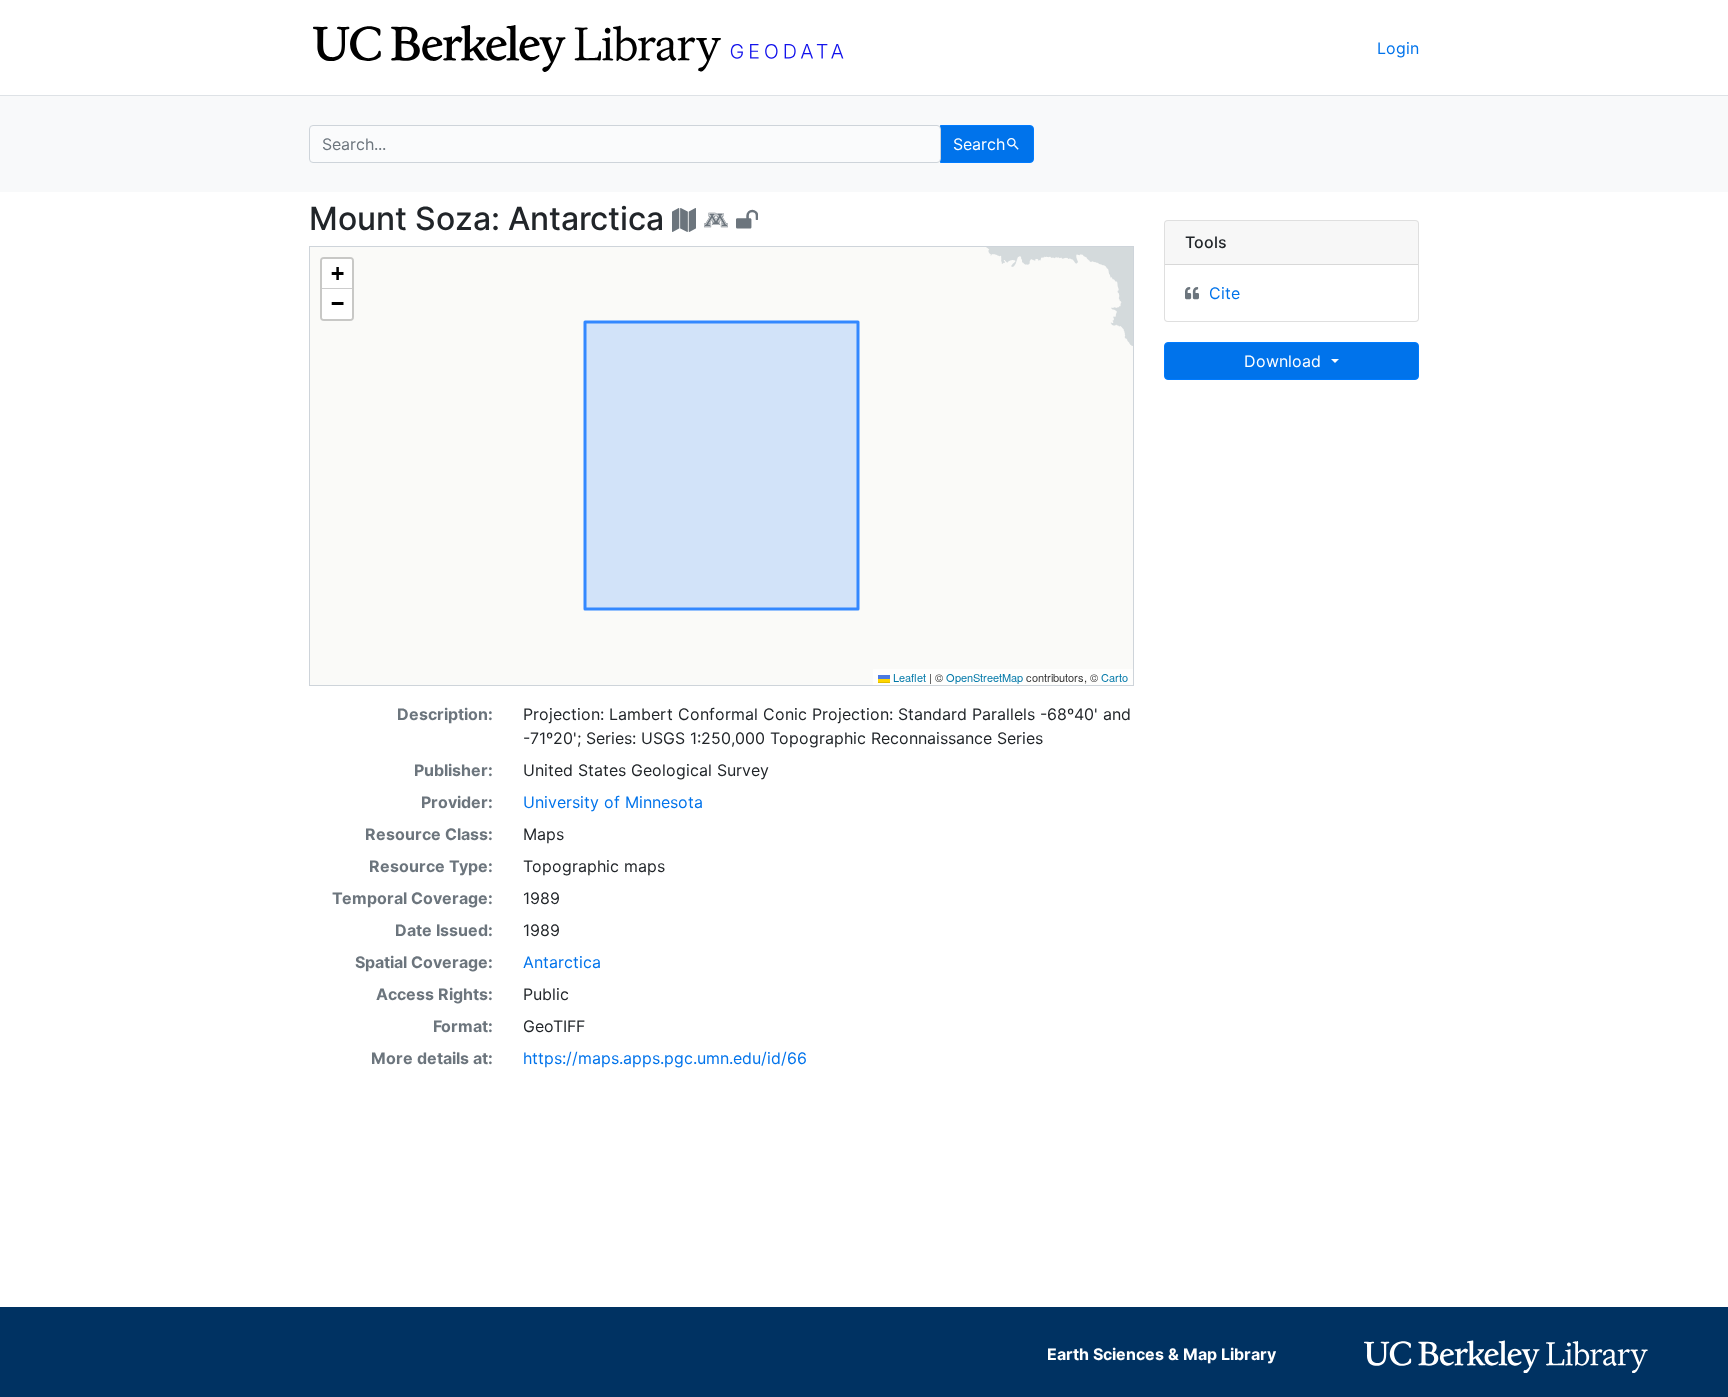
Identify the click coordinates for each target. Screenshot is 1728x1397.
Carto (1114, 677)
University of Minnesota (613, 802)
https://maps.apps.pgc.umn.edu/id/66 (665, 1058)
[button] (337, 274)
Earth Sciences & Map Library (1161, 1354)
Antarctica (562, 962)
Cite (1224, 293)
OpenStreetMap (984, 677)
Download (1285, 361)
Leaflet (908, 677)
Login (1398, 48)
